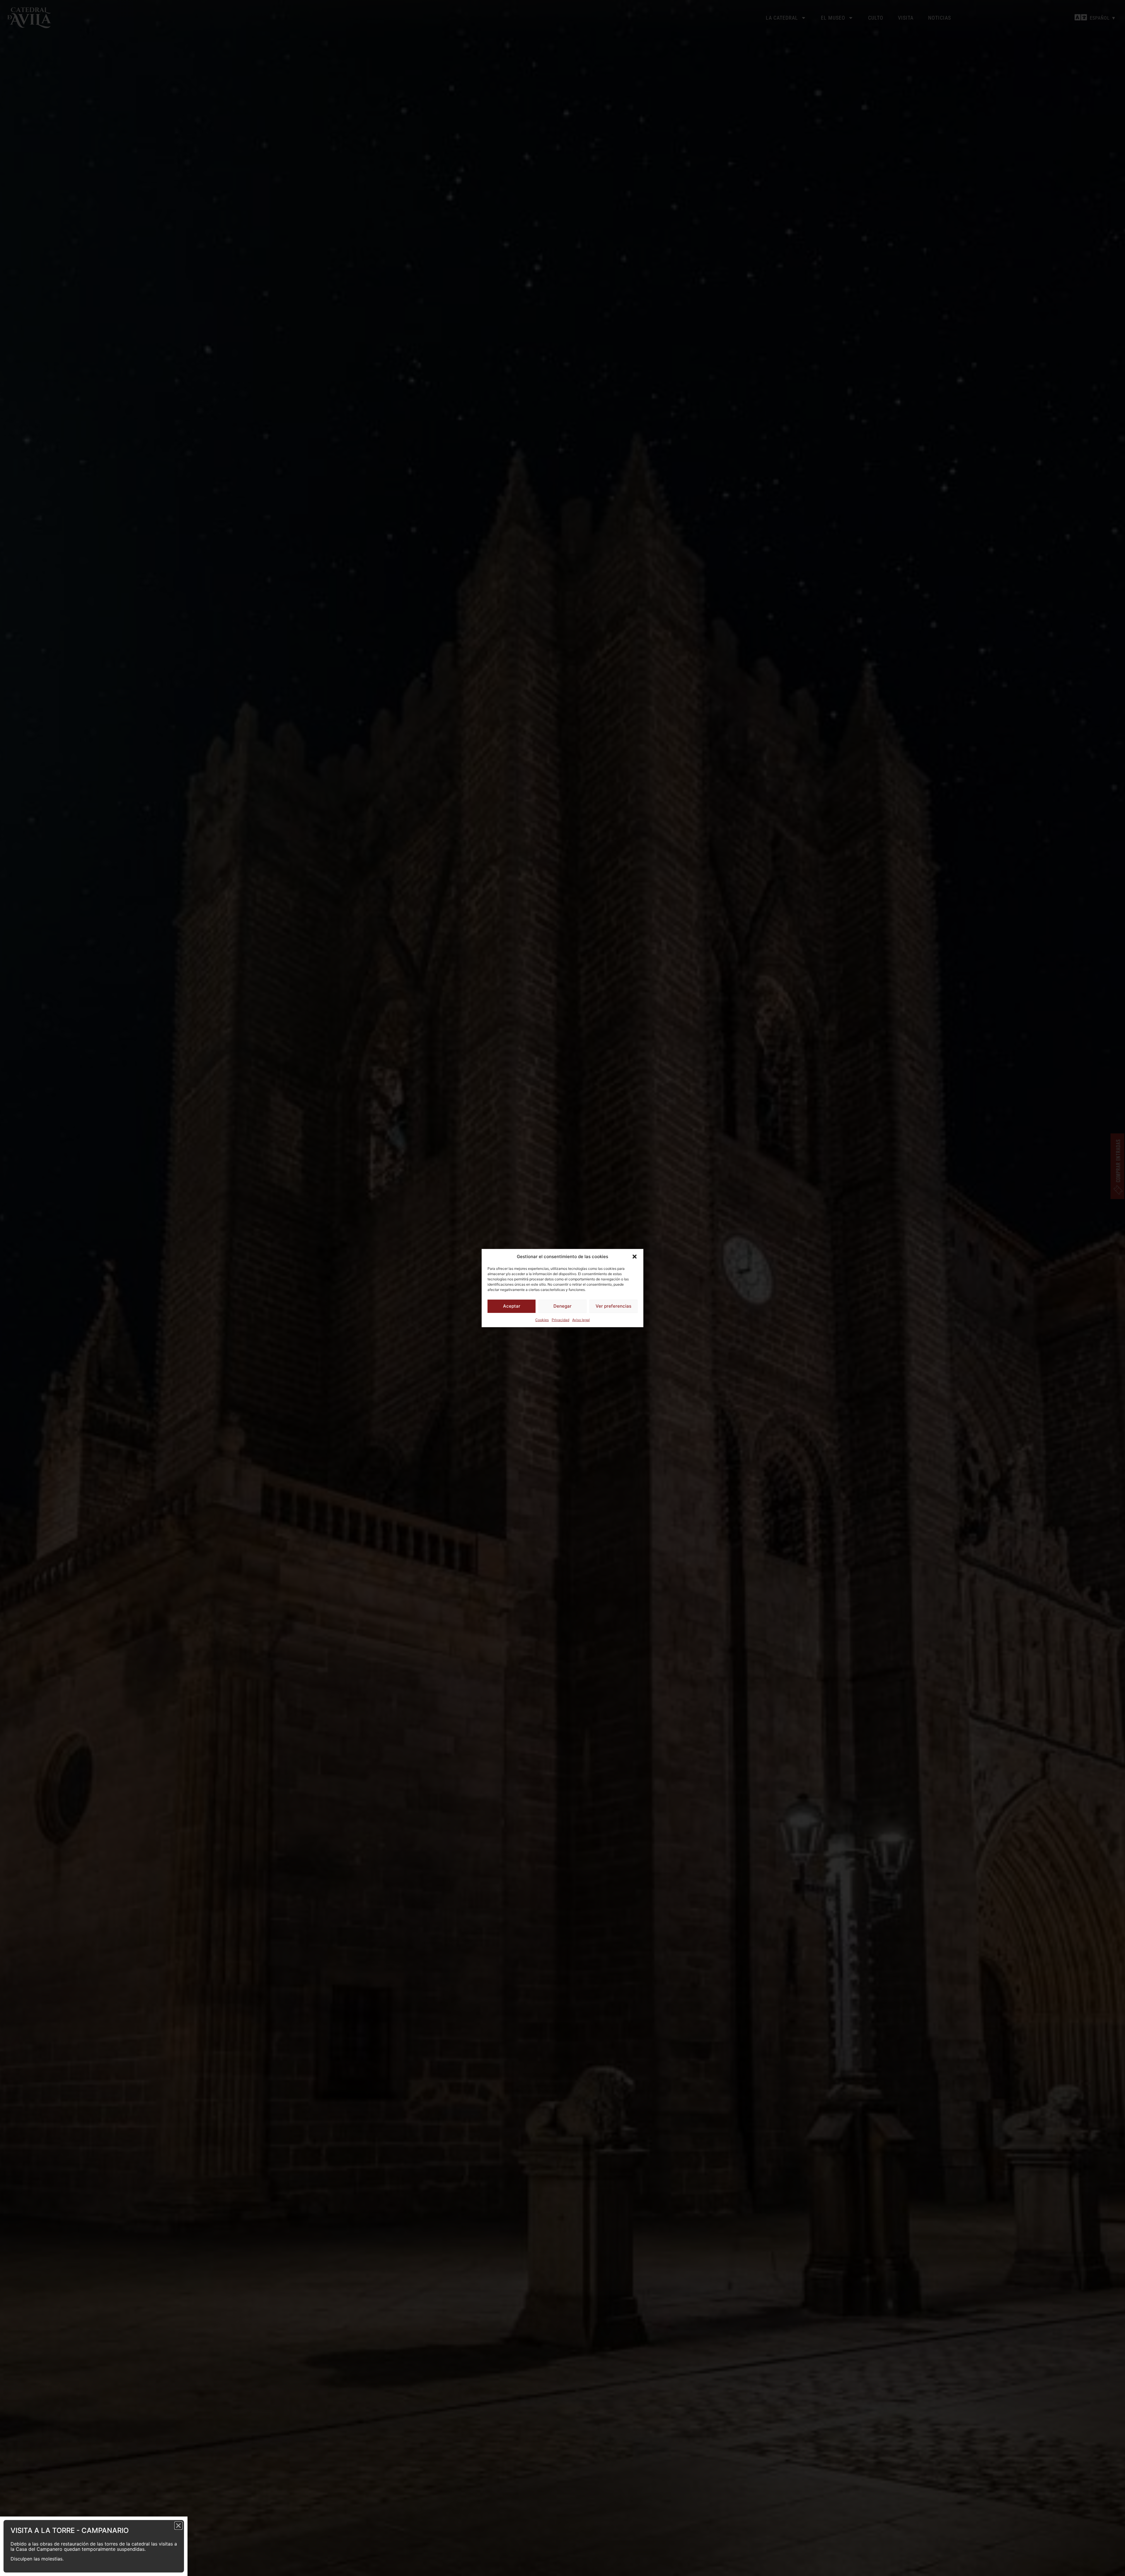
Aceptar (512, 1306)
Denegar (562, 1306)
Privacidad (560, 1320)
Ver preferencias (613, 1306)
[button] (635, 1257)
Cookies (542, 1320)
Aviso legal (581, 1320)
